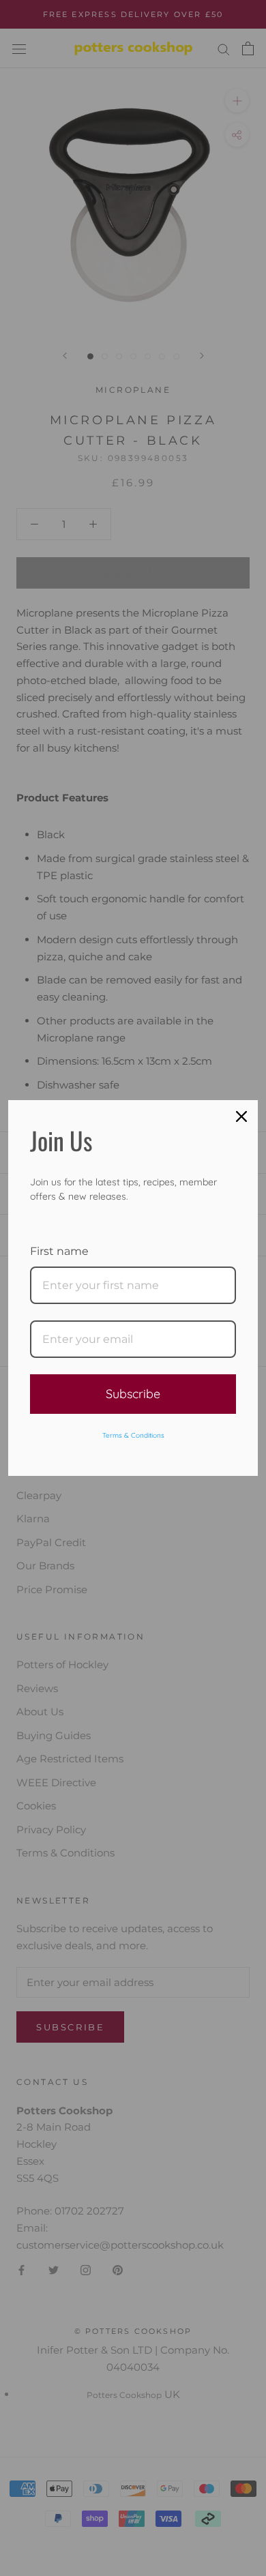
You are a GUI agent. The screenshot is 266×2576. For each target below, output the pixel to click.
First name (59, 1251)
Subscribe (133, 1394)
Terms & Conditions (133, 1435)
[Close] (241, 1116)
